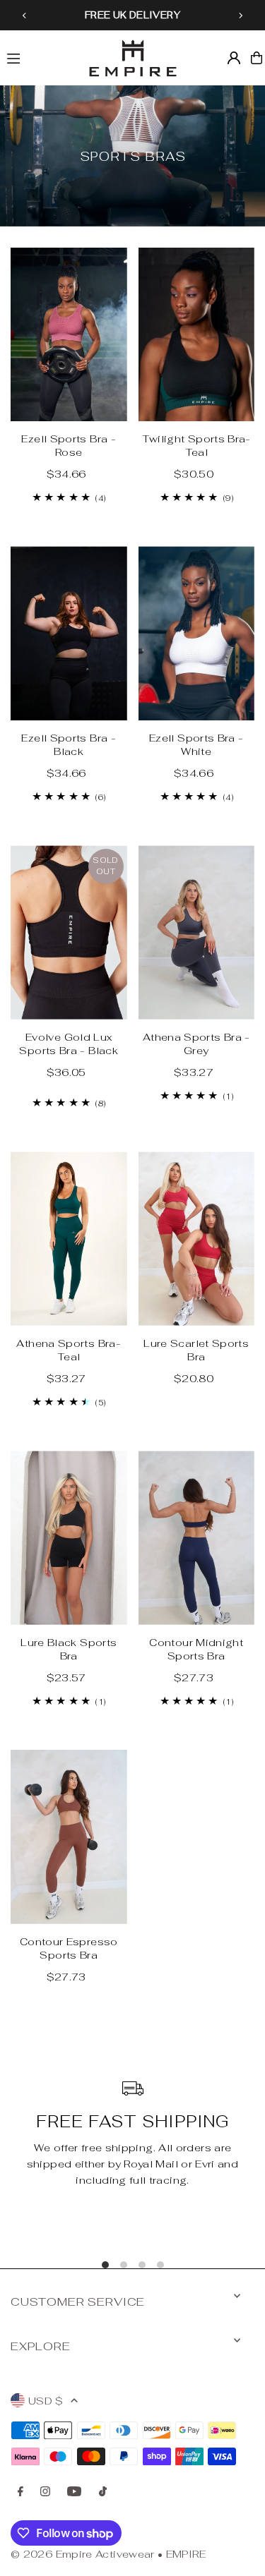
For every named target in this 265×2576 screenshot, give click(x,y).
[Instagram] (45, 2492)
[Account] (234, 58)
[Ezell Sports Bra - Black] (69, 633)
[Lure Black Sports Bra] (69, 1538)
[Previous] (25, 16)
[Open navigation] (40, 57)
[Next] (240, 16)
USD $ (46, 2401)
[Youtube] (74, 2492)
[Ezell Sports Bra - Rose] (69, 335)
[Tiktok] (103, 2492)
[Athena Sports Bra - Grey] (197, 932)
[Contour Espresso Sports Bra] (69, 1837)
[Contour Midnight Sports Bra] (197, 1538)
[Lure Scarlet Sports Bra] (197, 1239)
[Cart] (257, 58)
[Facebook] (20, 2492)
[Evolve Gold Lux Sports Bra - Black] (69, 932)
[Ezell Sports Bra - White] (197, 633)
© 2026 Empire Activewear (83, 2554)
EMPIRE (186, 2554)
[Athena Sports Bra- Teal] (69, 1239)
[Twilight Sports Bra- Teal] (197, 335)
